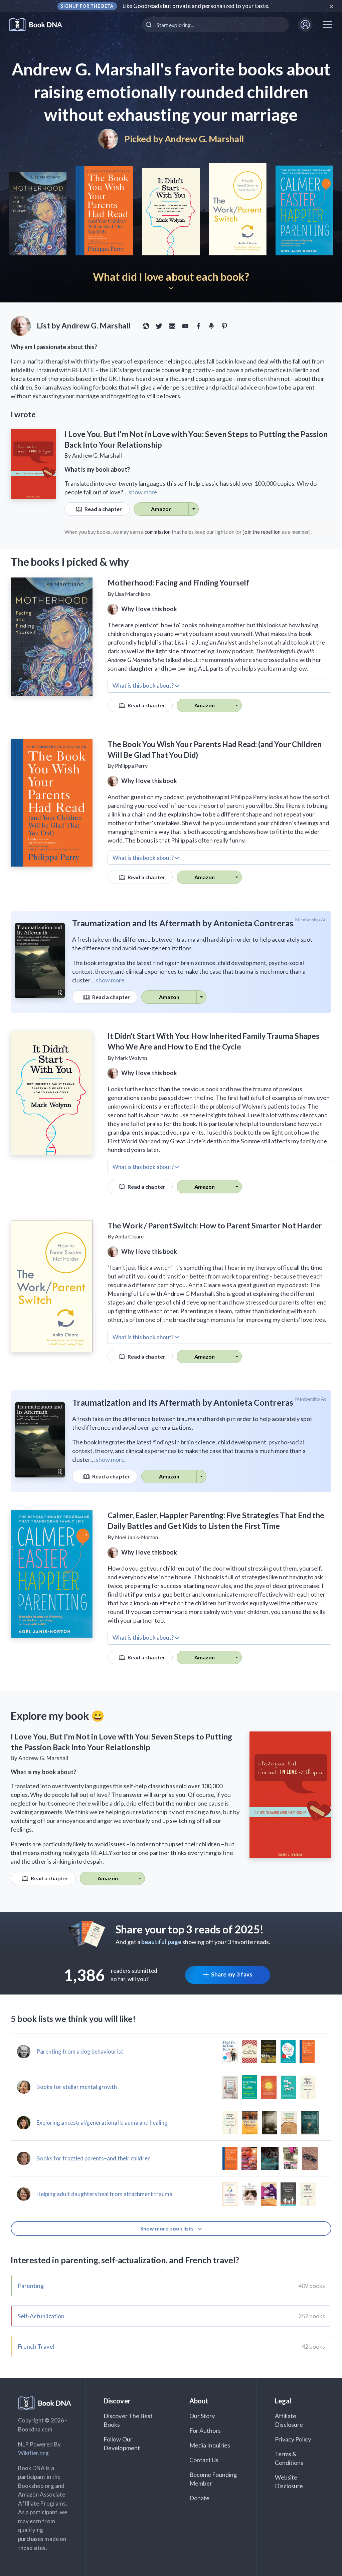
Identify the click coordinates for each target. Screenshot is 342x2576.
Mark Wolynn (131, 1058)
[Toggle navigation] (327, 25)
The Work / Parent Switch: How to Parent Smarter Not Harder (215, 1225)
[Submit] (149, 25)
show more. (144, 492)
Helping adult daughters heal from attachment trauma (105, 2194)
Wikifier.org (33, 2453)
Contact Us (204, 2460)
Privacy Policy (293, 2439)
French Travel (36, 2346)
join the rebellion (262, 532)
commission (158, 532)
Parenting (31, 2286)
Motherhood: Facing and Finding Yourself (179, 582)
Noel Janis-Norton (136, 1537)
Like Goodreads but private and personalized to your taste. (196, 6)
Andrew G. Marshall (204, 139)
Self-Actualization (41, 2316)
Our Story (202, 2416)
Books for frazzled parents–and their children (94, 2158)
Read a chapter (103, 509)
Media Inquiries (210, 2445)
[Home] (40, 25)
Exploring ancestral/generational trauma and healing (102, 2123)
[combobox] (215, 25)
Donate (199, 2498)
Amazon (161, 509)
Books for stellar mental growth (77, 2087)
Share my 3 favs (232, 1974)
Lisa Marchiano (133, 594)
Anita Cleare (129, 1236)
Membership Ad (311, 920)
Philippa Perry (131, 766)
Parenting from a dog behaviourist (80, 2051)
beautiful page (161, 1942)
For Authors (205, 2430)
